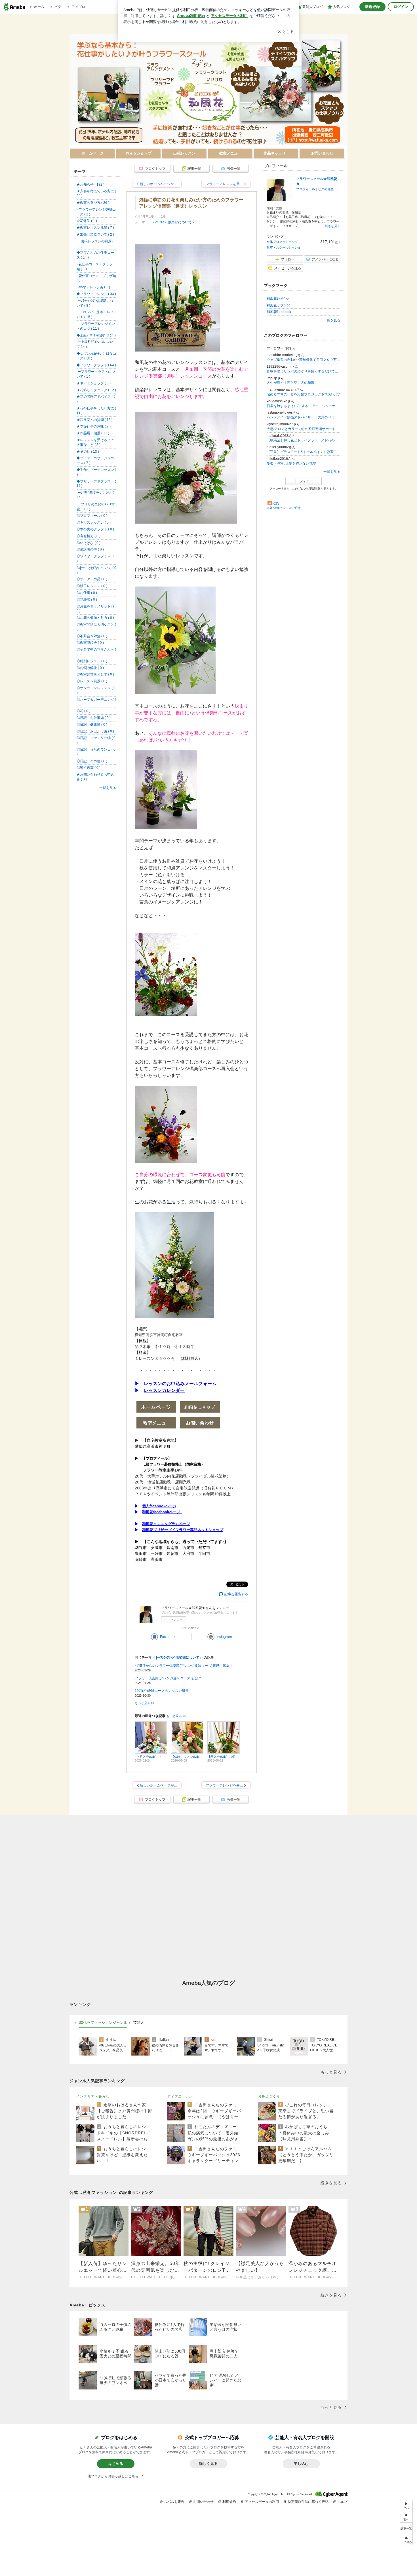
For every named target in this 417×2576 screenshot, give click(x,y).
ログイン (401, 7)
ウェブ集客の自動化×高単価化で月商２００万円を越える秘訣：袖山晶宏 (304, 360)
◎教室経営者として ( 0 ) (95, 674)
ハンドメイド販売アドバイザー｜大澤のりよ (301, 417)
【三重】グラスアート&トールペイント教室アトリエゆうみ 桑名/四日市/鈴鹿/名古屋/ (304, 452)
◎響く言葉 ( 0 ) (89, 768)
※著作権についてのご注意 (284, 508)
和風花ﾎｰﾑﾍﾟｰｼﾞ (279, 299)
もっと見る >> (145, 1703)
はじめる (116, 2464)
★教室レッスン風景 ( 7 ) (95, 228)
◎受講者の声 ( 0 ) (90, 549)
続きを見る (333, 226)
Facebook (168, 1637)
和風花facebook (279, 312)
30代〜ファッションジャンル (103, 2022)
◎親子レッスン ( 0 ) (92, 586)
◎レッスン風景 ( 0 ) (92, 681)
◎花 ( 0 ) (83, 711)
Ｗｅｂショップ (139, 153)
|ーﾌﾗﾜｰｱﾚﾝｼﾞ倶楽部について (170, 222)
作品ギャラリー (276, 153)
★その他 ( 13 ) (88, 452)
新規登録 (372, 7)
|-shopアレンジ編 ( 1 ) (93, 287)
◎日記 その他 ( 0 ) (92, 761)
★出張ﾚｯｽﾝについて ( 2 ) (95, 234)
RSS (276, 503)
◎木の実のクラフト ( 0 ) (95, 529)
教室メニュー (230, 153)
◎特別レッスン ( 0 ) (92, 661)
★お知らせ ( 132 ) (90, 185)
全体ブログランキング (282, 242)
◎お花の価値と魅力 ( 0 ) (95, 618)
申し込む (301, 2464)
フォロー (176, 1620)
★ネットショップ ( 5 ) (94, 383)
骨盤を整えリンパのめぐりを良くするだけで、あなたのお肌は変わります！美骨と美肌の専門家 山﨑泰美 (304, 371)
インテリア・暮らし (93, 2096)
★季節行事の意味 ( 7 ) (94, 426)
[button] (406, 2540)
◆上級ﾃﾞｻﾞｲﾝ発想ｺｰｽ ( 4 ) (96, 335)
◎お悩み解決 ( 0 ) (90, 668)
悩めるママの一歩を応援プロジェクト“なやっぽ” (304, 394)
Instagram (224, 1637)
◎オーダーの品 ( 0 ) (92, 579)
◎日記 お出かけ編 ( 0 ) (95, 731)
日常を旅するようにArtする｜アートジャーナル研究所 (304, 406)
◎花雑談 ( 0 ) (87, 600)
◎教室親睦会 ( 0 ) (90, 643)
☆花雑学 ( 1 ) (87, 221)
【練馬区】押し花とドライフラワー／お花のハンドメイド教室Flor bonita (304, 440)
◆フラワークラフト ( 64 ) (96, 365)
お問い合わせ (322, 153)
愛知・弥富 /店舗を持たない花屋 (291, 463)
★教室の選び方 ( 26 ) (93, 203)
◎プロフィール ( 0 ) (92, 516)
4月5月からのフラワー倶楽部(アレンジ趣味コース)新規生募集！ (184, 1666)
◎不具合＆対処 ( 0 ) (92, 636)
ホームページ (92, 153)
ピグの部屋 (326, 189)
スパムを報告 (174, 2502)
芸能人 (139, 2022)
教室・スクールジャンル (284, 247)
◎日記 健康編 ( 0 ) (92, 725)
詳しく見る (208, 2464)
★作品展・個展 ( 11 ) (93, 433)
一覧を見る (332, 320)
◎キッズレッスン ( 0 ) (94, 522)
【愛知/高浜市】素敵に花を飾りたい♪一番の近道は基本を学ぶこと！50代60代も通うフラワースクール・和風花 (77, 34)
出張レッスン (184, 153)
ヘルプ (342, 2502)
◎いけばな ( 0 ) (89, 543)
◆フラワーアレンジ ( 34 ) (96, 294)
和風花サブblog (279, 305)
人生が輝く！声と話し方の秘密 (290, 383)
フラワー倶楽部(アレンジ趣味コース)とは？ (168, 1678)
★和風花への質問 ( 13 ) (95, 420)
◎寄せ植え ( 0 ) (89, 536)
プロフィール (306, 189)
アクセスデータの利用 (262, 2502)
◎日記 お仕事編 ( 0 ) (94, 718)
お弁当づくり (269, 2096)
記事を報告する (236, 1594)
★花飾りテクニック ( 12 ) (96, 390)
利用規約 (229, 2502)
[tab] (103, 2023)
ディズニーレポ (180, 2096)
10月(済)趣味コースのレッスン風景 (162, 1691)
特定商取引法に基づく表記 (308, 2502)
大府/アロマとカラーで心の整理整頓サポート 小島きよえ (304, 429)
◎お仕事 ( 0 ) (87, 593)
